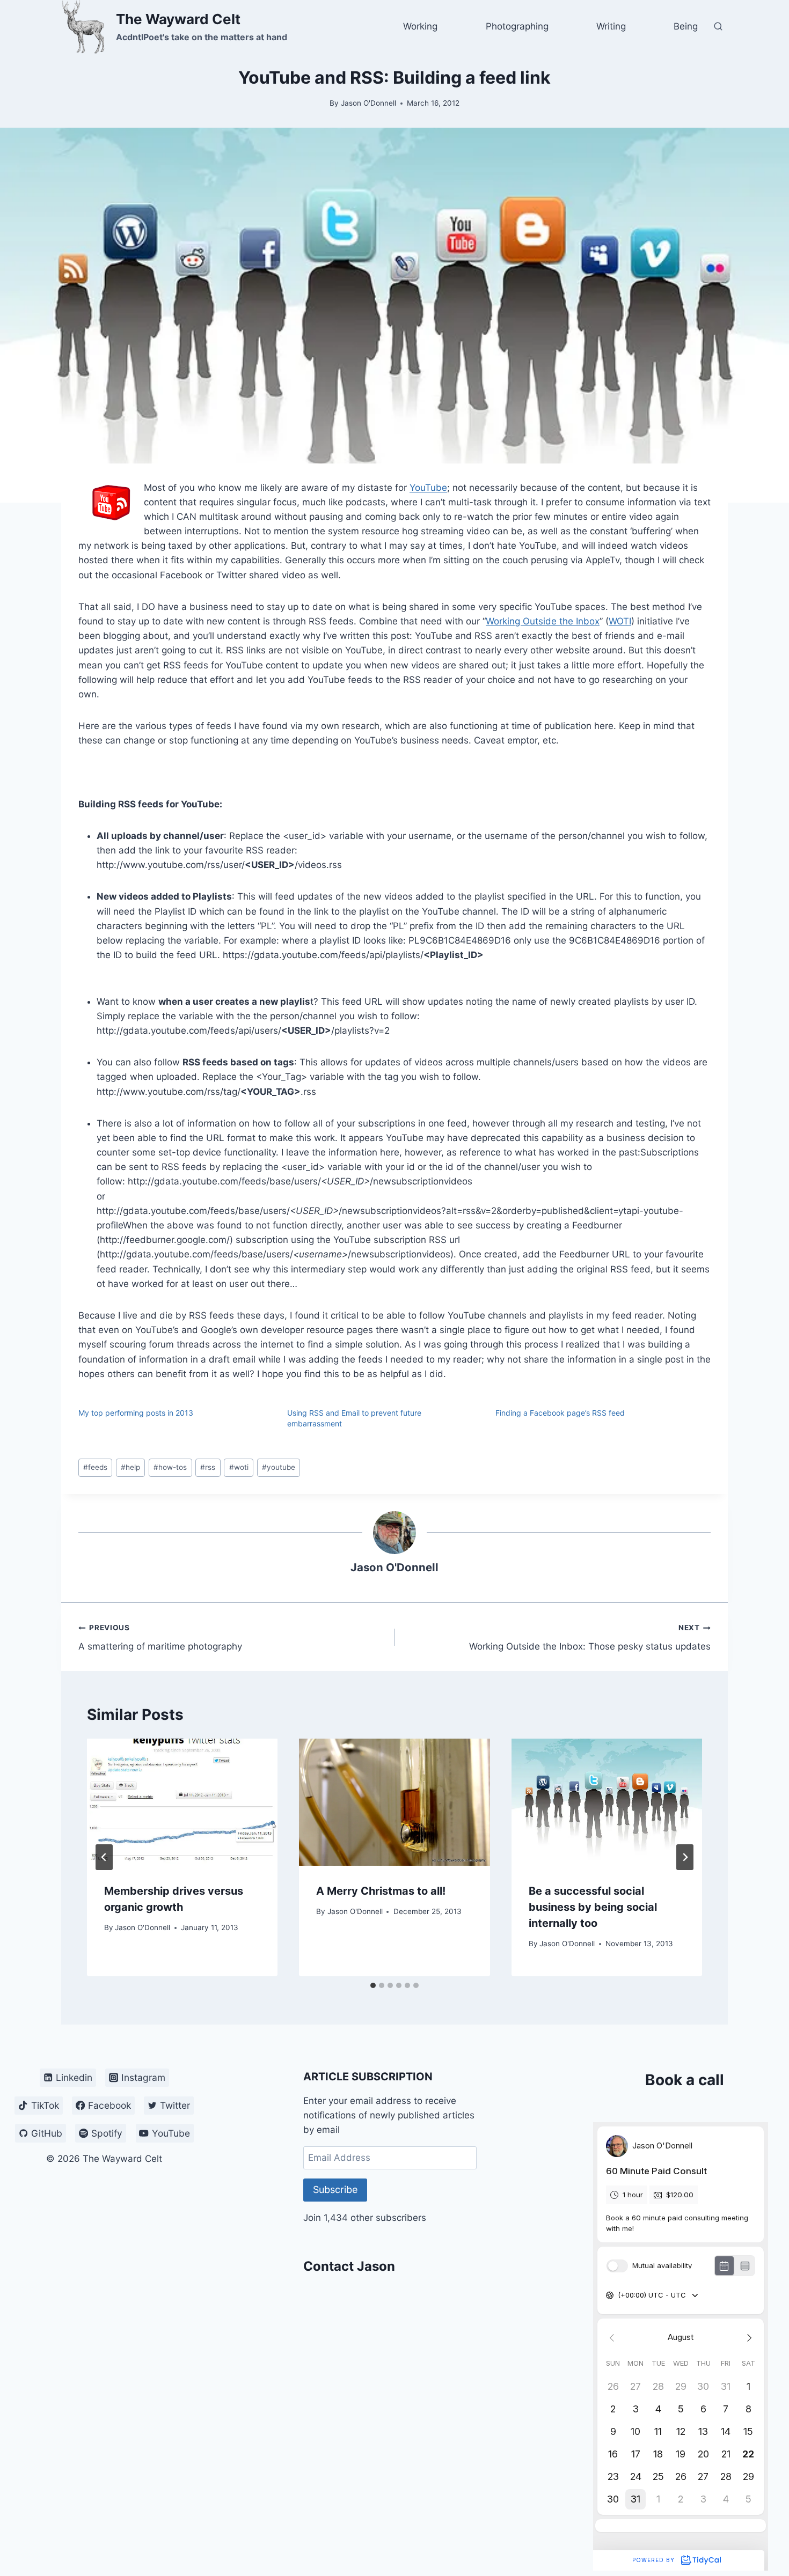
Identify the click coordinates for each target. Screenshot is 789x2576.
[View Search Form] (718, 27)
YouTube (428, 488)
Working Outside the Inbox (543, 621)
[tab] (373, 1985)
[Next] (685, 1857)
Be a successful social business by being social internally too (593, 1907)
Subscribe (335, 2189)
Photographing (517, 26)
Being (686, 26)
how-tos (170, 1467)
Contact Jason (349, 2266)
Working (420, 26)
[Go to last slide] (104, 1857)
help (130, 1467)
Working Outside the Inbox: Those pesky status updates (590, 1637)
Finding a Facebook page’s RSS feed (560, 1413)
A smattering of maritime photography (160, 1637)
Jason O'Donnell (368, 103)
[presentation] (182, 1802)
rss (208, 1467)
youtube (279, 1467)
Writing (611, 26)
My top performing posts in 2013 (136, 1413)
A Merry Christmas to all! (381, 1891)
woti (239, 1467)
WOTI (620, 621)
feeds (95, 1467)
